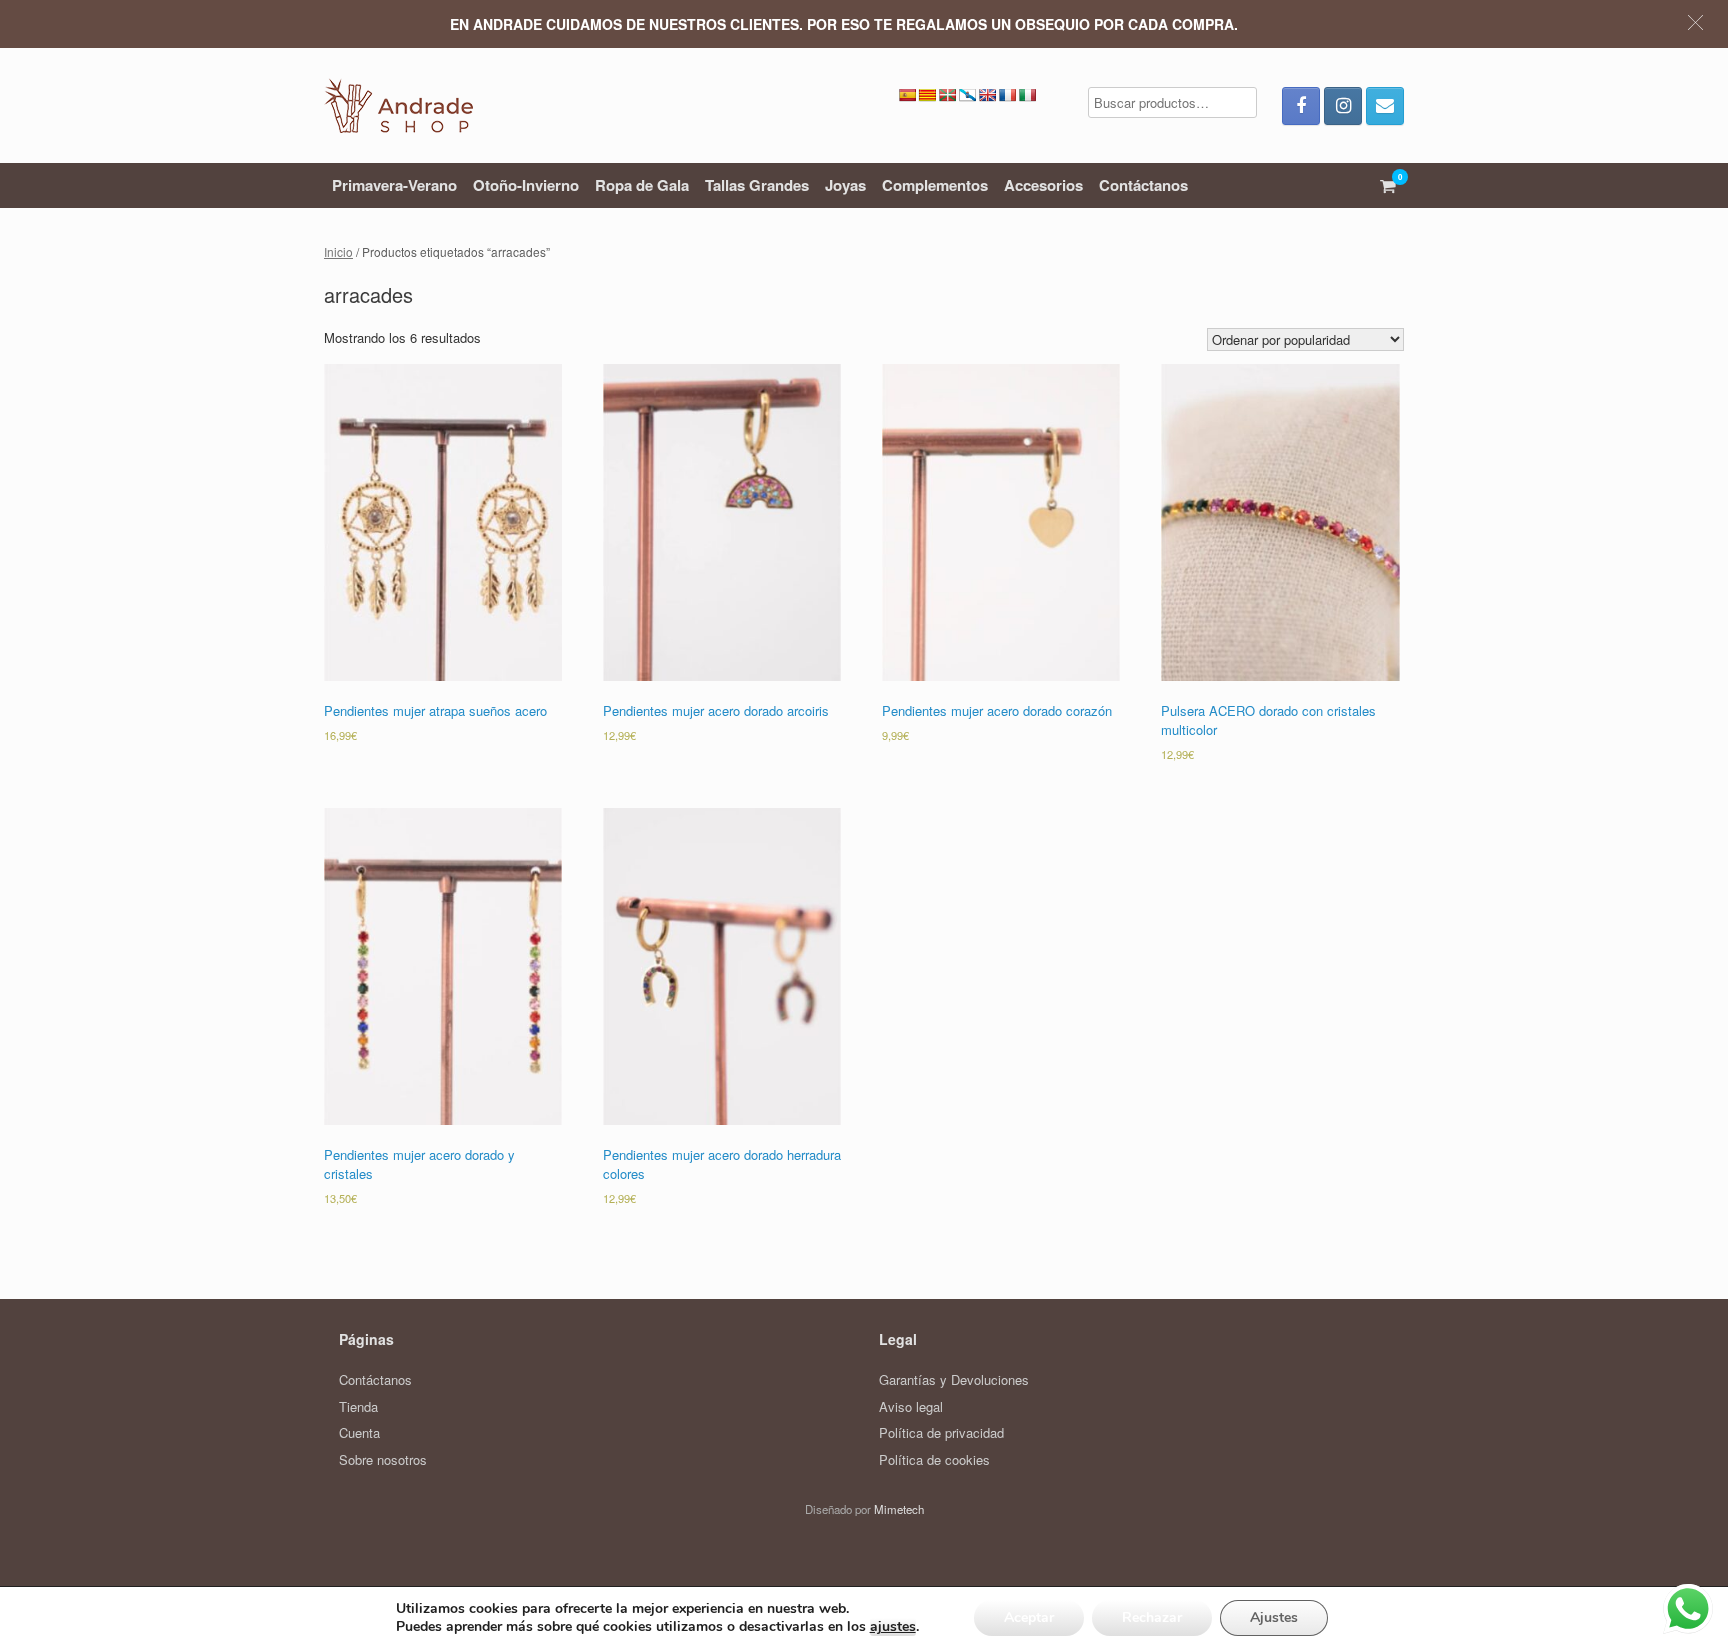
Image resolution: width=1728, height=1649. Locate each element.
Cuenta (359, 1432)
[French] (1007, 95)
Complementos (935, 185)
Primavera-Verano (394, 185)
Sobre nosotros (383, 1459)
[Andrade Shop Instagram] (1343, 106)
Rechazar (1152, 1617)
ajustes (893, 1627)
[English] (987, 95)
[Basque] (947, 95)
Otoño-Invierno (526, 185)
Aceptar (1029, 1617)
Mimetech (899, 1509)
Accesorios (1043, 185)
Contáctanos (1143, 185)
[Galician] (967, 95)
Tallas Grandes (757, 185)
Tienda (358, 1406)
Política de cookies (934, 1459)
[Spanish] (907, 95)
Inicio (338, 251)
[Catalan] (927, 95)
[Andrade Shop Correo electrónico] (1385, 106)
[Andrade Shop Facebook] (1301, 106)
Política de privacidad (941, 1432)
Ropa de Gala (642, 185)
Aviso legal (911, 1406)
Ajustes (1274, 1617)
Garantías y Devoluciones (954, 1379)
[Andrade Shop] (398, 105)
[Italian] (1027, 95)
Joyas (845, 185)
